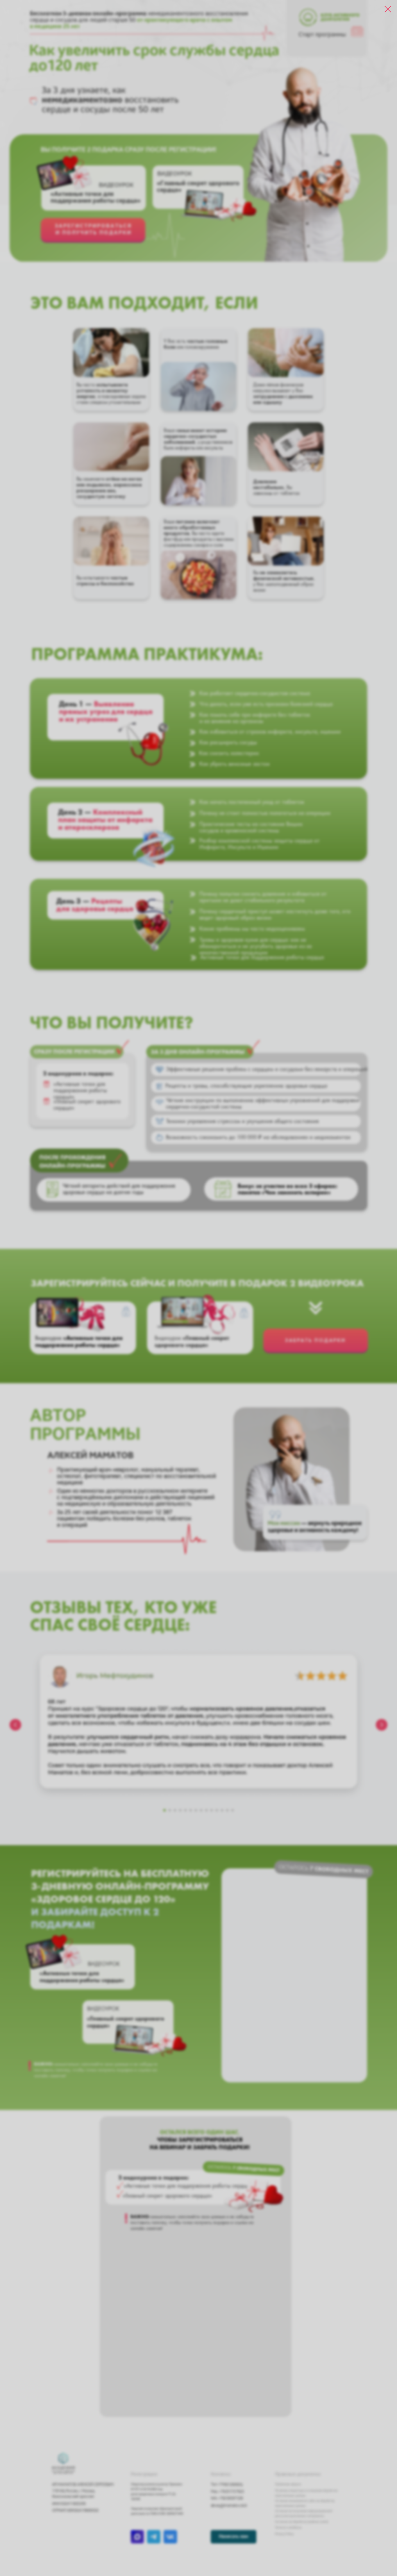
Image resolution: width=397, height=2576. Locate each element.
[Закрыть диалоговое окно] (388, 9)
